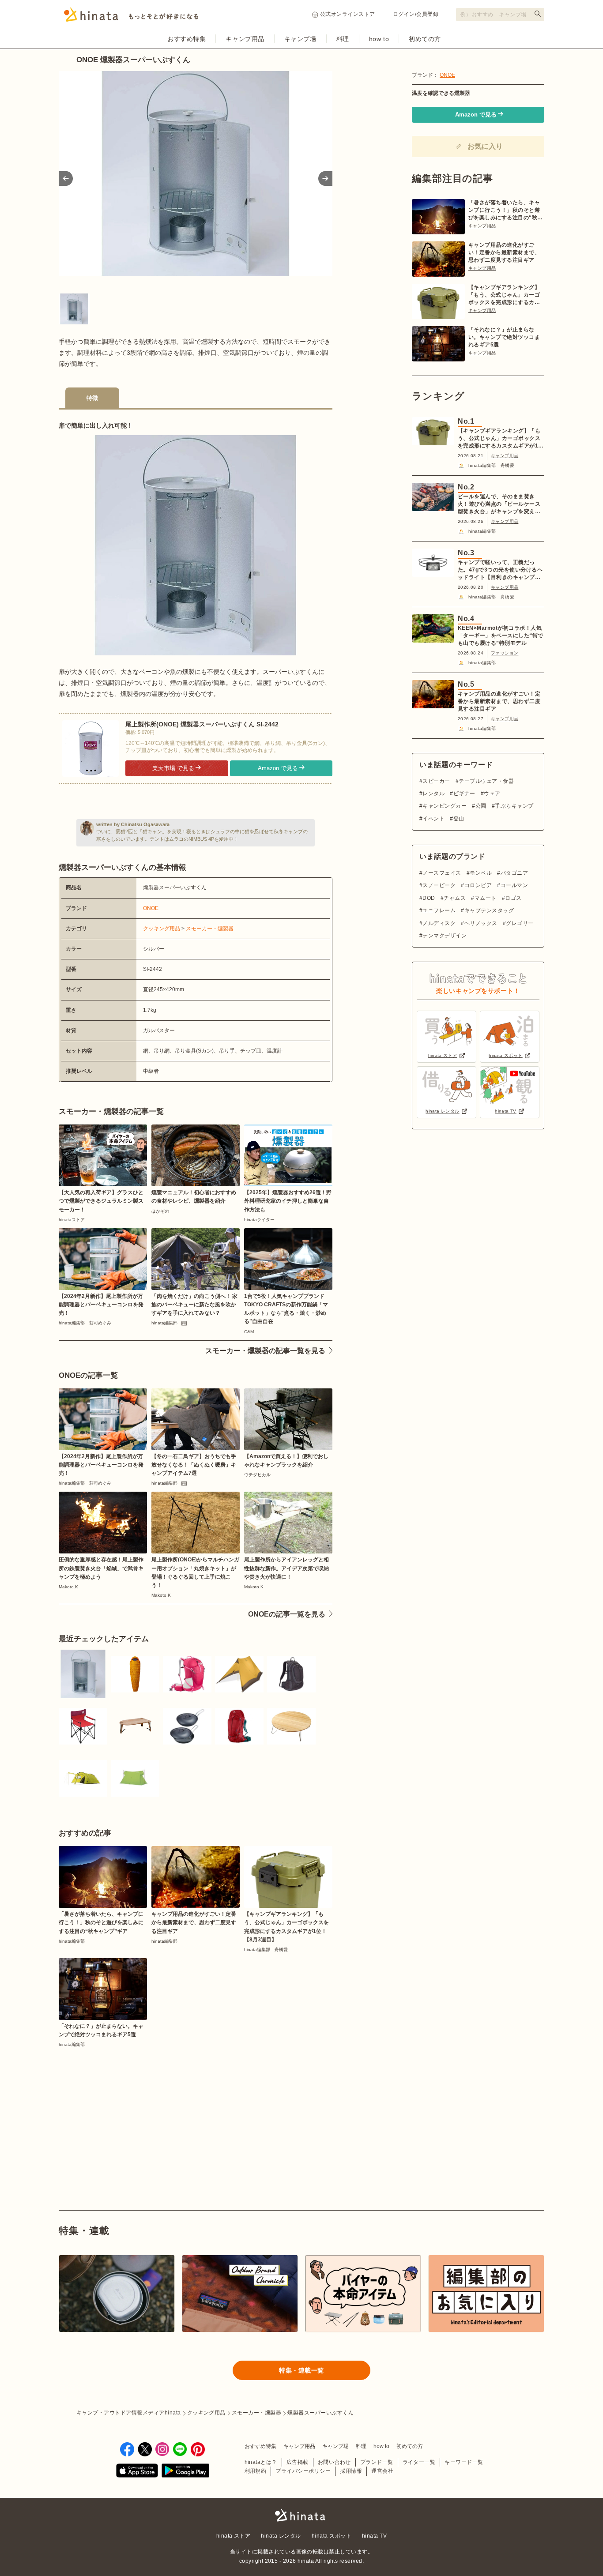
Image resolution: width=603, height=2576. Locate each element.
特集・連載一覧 (301, 2370)
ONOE (151, 908)
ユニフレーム (439, 910)
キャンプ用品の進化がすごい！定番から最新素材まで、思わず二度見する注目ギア (504, 252)
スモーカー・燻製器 (210, 929)
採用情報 (351, 2471)
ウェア (492, 793)
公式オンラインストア (348, 14)
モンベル (481, 873)
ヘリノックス (481, 923)
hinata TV (374, 2536)
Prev (66, 179)
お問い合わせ (334, 2462)
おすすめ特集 (187, 39)
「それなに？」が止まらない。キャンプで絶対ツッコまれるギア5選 (504, 337)
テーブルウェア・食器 (486, 781)
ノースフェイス (442, 873)
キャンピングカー (445, 806)
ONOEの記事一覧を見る (287, 1614)
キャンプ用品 (245, 39)
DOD (429, 898)
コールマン (514, 885)
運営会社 (382, 2471)
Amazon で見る (278, 768)
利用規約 (256, 2471)
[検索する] (538, 14)
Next (325, 179)
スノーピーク (439, 885)
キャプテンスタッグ (489, 910)
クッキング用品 (162, 929)
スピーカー (436, 781)
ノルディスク (439, 923)
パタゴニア (514, 873)
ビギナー (464, 793)
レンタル (433, 793)
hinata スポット (332, 2536)
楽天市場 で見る (173, 768)
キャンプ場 (300, 39)
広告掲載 (298, 2462)
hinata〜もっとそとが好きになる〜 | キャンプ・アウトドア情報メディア (301, 2515)
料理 (343, 39)
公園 (481, 806)
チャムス (455, 898)
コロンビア (478, 885)
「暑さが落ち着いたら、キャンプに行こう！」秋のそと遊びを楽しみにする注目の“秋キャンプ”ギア (506, 211)
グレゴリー (520, 923)
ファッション (505, 653)
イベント (433, 819)
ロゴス (513, 898)
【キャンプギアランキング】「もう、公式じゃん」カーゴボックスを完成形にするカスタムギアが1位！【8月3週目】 (504, 295)
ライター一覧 (419, 2462)
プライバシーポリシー (303, 2471)
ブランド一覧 (377, 2462)
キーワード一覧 (464, 2462)
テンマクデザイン (445, 936)
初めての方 (425, 39)
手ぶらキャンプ (514, 806)
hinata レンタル (281, 2536)
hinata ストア (234, 2536)
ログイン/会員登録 (416, 14)
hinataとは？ (261, 2462)
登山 (459, 819)
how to (379, 39)
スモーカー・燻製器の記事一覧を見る (265, 1351)
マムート (485, 898)
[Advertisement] (124, 2109)
